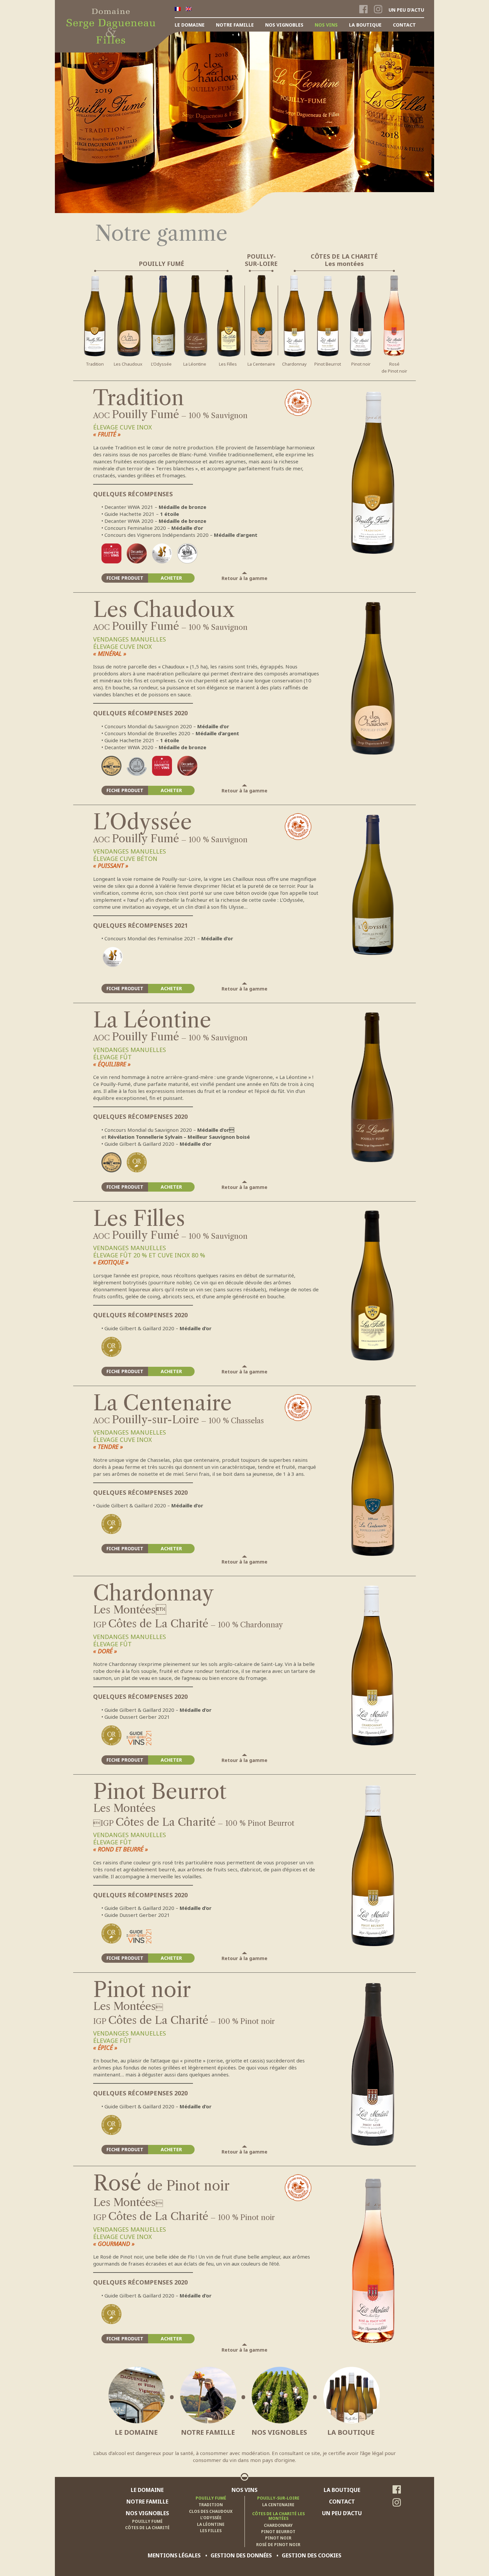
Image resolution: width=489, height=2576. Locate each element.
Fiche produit (125, 578)
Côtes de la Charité (147, 2528)
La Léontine (195, 364)
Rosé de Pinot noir (278, 2545)
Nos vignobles (284, 25)
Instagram (378, 10)
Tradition (95, 364)
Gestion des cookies (312, 2555)
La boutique (365, 25)
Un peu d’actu (406, 10)
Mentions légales (174, 2555)
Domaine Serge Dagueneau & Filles (108, 12)
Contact (404, 25)
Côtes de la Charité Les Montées (278, 2516)
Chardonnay (294, 364)
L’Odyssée (161, 364)
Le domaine (190, 25)
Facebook (363, 10)
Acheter (171, 578)
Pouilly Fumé (147, 2521)
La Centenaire (261, 364)
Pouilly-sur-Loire (278, 2498)
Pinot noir (361, 364)
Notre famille (235, 25)
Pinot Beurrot (328, 364)
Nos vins (326, 25)
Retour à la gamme (244, 578)
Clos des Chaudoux (211, 2511)
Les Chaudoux (128, 364)
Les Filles (228, 364)
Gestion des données (241, 2555)
